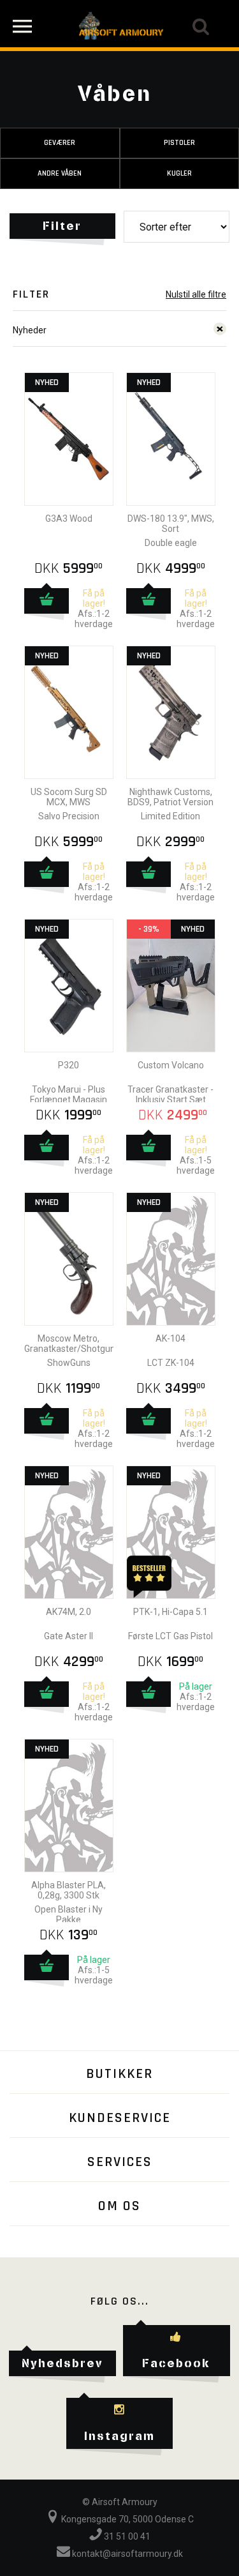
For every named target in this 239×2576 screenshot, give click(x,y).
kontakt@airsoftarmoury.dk (127, 2554)
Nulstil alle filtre (196, 294)
